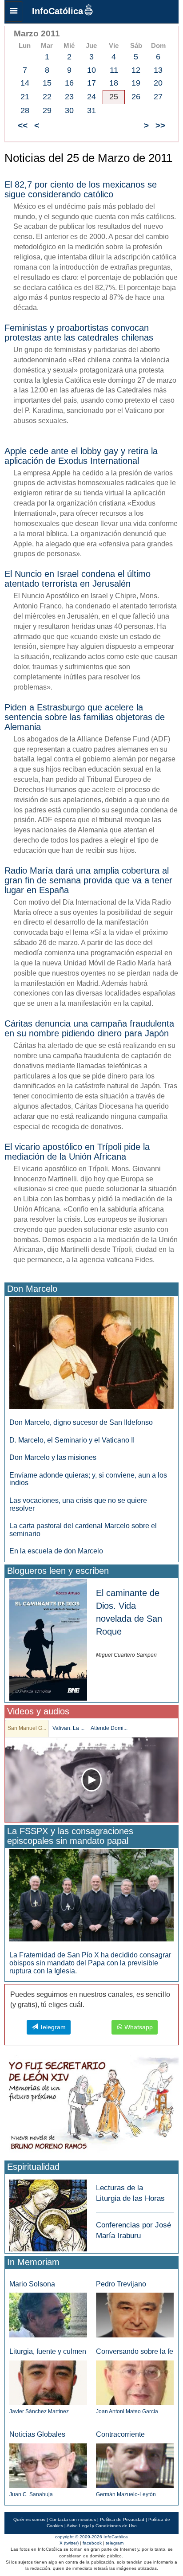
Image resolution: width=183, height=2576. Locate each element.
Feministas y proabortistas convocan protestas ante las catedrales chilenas (79, 333)
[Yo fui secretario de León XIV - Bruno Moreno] (91, 2106)
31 (91, 110)
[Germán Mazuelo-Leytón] (135, 2465)
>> (160, 125)
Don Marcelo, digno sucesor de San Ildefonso (81, 1422)
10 (91, 70)
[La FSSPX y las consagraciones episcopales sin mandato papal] (91, 1895)
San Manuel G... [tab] (27, 1728)
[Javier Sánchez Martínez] (48, 2382)
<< (23, 125)
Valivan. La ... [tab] (68, 1728)
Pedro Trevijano (121, 2284)
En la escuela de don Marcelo (56, 1551)
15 (47, 83)
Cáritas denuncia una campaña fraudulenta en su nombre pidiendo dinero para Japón (89, 1028)
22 (47, 97)
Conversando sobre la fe (135, 2351)
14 (25, 83)
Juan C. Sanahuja (31, 2494)
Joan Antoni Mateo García (127, 2411)
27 (158, 97)
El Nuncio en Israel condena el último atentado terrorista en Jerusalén (78, 579)
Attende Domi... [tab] (109, 1728)
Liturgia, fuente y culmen (48, 2351)
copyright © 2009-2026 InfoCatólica (91, 2537)
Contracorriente (120, 2434)
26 (136, 97)
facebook (92, 2543)
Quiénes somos (29, 2519)
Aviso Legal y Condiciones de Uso (102, 2526)
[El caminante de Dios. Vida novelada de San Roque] (48, 1639)
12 (136, 70)
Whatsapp (138, 2027)
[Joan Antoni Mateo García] (135, 2382)
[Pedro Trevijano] (135, 2315)
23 (69, 97)
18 (114, 83)
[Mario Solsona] (48, 2315)
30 (69, 110)
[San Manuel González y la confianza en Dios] (91, 1780)
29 (47, 110)
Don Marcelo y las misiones (53, 1457)
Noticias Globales (37, 2434)
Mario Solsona (32, 2284)
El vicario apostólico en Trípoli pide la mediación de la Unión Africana (77, 1152)
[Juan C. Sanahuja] (48, 2465)
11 (114, 70)
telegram (115, 2543)
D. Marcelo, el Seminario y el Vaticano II (72, 1440)
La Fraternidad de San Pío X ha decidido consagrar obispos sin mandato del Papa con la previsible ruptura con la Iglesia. (90, 1963)
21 (25, 97)
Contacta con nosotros (73, 2519)
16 (69, 83)
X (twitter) (69, 2543)
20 (158, 83)
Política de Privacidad (122, 2519)
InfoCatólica (58, 11)
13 (158, 70)
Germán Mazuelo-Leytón (126, 2494)
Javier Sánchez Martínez (39, 2411)
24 (91, 97)
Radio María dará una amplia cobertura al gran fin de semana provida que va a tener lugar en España (88, 880)
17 (91, 83)
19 (136, 83)
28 (25, 110)
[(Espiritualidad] (48, 2213)
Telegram (52, 2027)
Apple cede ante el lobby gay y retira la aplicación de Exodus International (81, 456)
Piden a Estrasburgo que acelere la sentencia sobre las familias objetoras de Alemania (85, 717)
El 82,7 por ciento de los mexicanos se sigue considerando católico (81, 189)
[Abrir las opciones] (14, 12)
